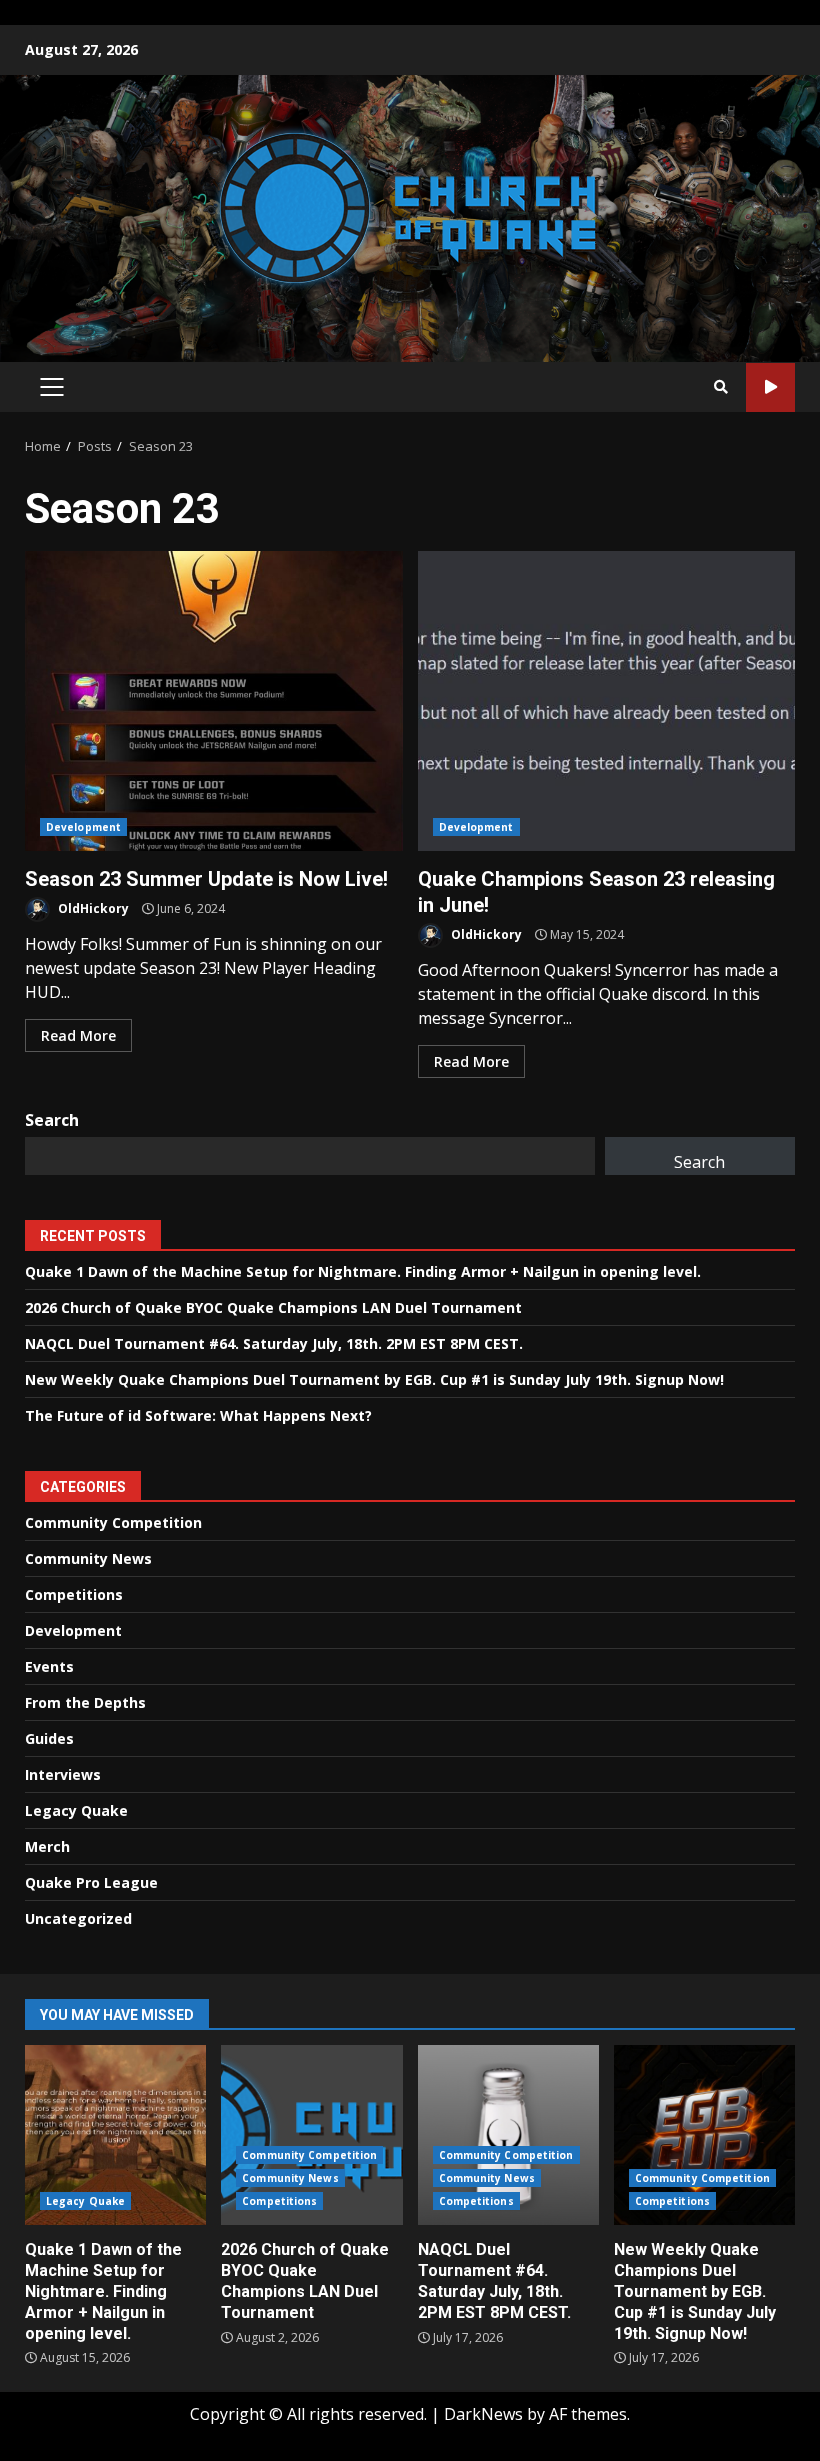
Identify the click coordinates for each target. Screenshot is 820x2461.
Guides (49, 1738)
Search (52, 1120)
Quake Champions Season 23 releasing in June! (607, 701)
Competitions (74, 1594)
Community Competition (113, 1522)
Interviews (63, 1774)
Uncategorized (78, 1918)
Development (83, 827)
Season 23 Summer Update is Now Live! (214, 701)
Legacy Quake (76, 1810)
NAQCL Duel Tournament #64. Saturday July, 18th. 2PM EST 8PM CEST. (274, 1343)
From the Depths (85, 1702)
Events (49, 1666)
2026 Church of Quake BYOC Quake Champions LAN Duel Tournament (273, 1307)
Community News (88, 1558)
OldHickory (92, 908)
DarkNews (483, 2414)
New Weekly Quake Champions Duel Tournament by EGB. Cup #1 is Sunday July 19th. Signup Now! (374, 1379)
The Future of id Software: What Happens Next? (198, 1415)
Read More (78, 1035)
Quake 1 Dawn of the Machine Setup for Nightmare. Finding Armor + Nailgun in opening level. (363, 1271)
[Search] (721, 387)
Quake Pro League (91, 1882)
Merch (47, 1846)
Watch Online (770, 387)
